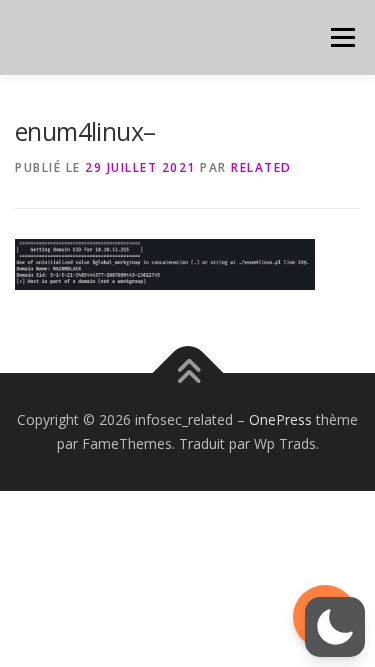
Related (261, 167)
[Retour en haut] (187, 373)
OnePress (280, 419)
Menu (341, 37)
